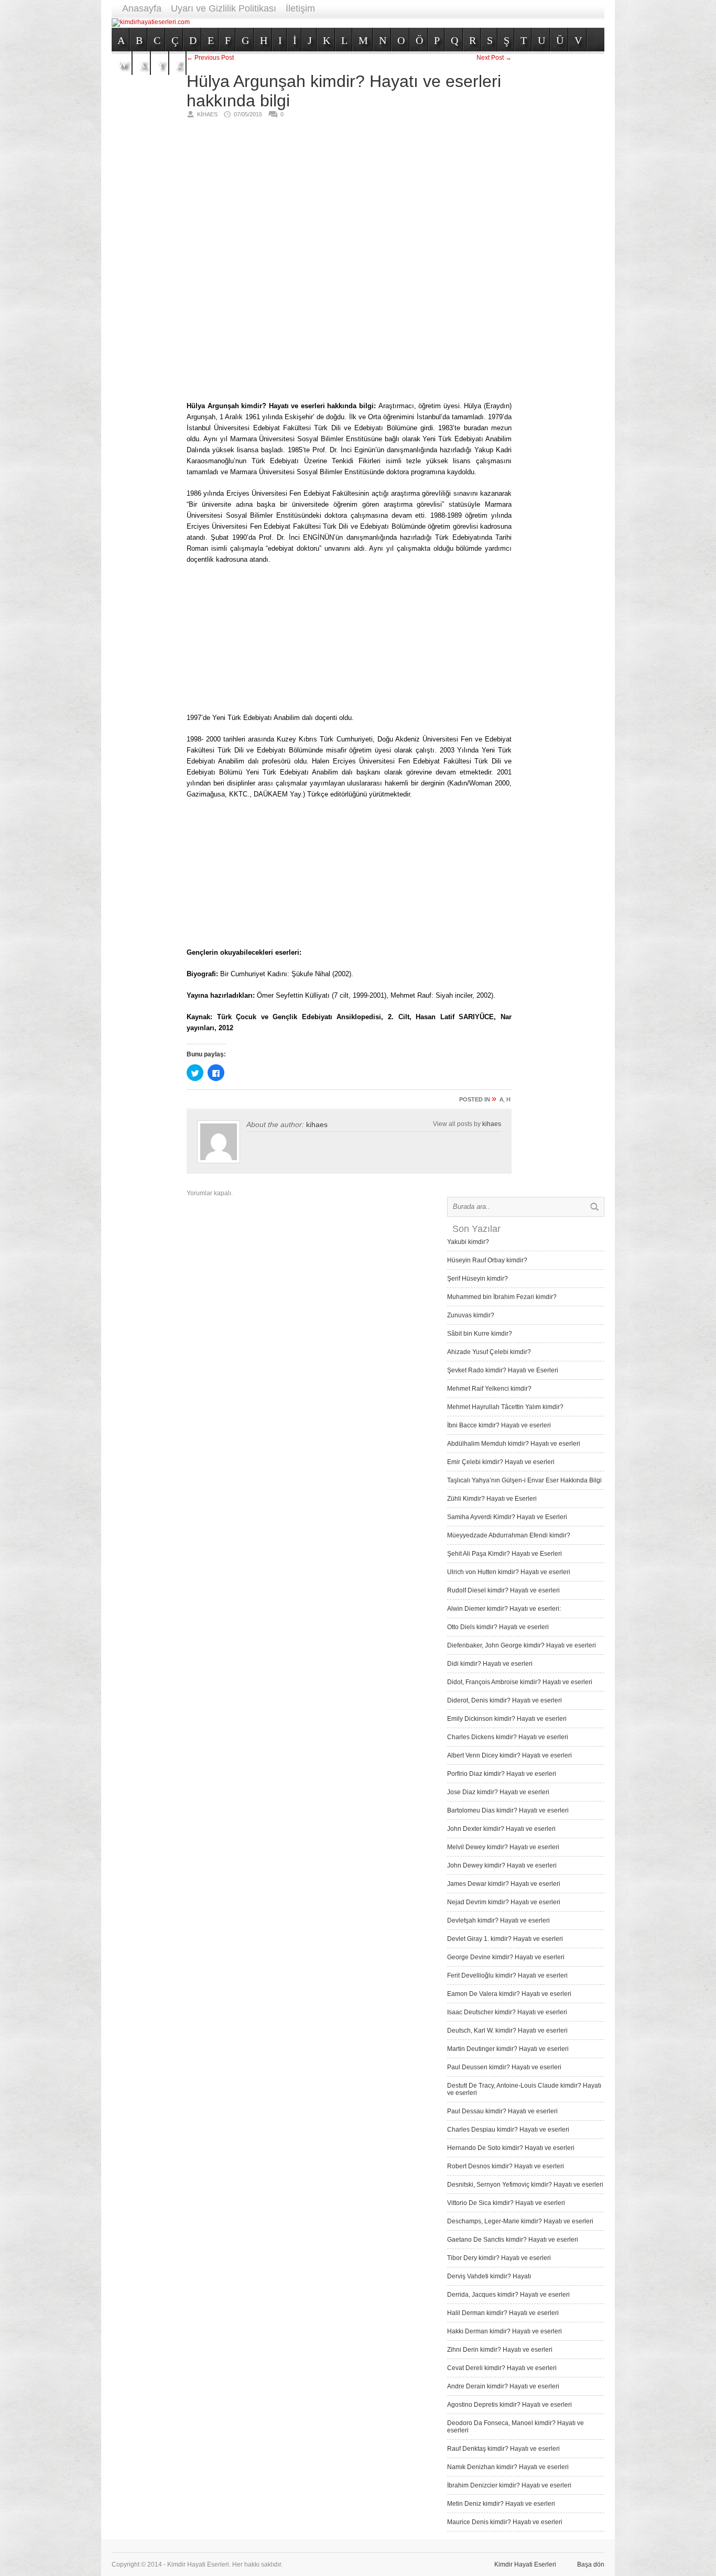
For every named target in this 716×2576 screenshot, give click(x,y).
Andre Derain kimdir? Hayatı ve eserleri (503, 2386)
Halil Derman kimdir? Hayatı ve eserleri (503, 2313)
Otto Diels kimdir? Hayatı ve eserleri (498, 1627)
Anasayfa (142, 8)
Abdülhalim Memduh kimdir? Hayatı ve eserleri (514, 1444)
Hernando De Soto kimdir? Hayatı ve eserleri (511, 2148)
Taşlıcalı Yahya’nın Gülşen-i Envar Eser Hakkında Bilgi (524, 1480)
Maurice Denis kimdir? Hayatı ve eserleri (505, 2522)
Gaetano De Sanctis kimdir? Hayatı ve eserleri (513, 2240)
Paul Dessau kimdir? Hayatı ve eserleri (502, 2111)
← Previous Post (210, 58)
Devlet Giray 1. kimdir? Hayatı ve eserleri (505, 1939)
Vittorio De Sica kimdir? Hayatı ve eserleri (506, 2203)
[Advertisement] (414, 22)
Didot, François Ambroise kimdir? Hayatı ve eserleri (520, 1682)
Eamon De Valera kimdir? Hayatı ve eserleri (509, 1994)
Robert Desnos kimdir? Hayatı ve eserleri (506, 2166)
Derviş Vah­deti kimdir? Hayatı (489, 2276)
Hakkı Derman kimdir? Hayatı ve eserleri (505, 2331)
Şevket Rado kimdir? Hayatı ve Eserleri (503, 1370)
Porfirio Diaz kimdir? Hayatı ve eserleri (502, 1774)
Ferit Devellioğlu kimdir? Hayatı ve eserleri (507, 1975)
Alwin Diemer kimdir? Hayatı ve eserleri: (504, 1609)
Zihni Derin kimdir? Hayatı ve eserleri (500, 2350)
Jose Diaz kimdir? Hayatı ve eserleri (498, 1792)
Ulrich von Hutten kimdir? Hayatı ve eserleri (509, 1572)
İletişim (300, 8)
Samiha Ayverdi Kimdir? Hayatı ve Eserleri (507, 1517)
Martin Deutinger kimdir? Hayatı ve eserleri (508, 2049)
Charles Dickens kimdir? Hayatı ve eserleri (508, 1737)
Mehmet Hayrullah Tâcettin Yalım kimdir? (505, 1407)
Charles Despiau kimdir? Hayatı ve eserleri (508, 2130)
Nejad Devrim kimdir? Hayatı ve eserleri (504, 1902)
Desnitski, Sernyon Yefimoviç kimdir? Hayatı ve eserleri (525, 2185)
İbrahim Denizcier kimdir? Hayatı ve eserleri (509, 2485)
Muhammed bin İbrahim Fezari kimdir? (502, 1297)
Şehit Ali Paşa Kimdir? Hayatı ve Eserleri (505, 1554)
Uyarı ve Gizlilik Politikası (224, 8)
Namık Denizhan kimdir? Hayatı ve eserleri (508, 2467)
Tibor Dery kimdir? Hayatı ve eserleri (499, 2258)
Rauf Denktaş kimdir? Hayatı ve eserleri (503, 2449)
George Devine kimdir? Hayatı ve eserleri (506, 1957)
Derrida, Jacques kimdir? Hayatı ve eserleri (508, 2295)
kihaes (317, 1125)
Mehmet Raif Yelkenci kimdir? (489, 1389)
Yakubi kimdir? (468, 1242)
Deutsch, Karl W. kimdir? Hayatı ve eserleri (507, 2031)
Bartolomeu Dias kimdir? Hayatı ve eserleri (508, 1810)
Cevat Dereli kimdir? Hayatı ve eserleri (502, 2368)
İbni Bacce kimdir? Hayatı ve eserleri (499, 1425)
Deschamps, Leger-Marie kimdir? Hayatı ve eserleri (520, 2221)
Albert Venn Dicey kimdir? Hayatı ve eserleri (509, 1755)
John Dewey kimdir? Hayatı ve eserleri (502, 1865)
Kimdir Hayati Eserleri (525, 2564)
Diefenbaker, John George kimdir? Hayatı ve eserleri (522, 1645)
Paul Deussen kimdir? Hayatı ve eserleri (504, 2067)
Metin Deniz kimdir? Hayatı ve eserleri (501, 2504)
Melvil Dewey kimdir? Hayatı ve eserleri (503, 1847)
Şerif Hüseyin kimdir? (478, 1279)
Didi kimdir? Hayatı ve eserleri (490, 1664)
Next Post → (494, 58)
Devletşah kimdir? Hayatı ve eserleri (498, 1920)
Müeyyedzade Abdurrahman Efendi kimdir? (509, 1535)
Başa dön (591, 2564)
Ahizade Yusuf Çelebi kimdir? (489, 1352)
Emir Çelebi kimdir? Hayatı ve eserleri (501, 1462)
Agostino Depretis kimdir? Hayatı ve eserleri (509, 2405)
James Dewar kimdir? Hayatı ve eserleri (504, 1884)
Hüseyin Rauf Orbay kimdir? (487, 1260)
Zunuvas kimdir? (471, 1315)
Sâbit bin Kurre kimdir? (480, 1334)
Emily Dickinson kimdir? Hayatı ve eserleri (507, 1719)
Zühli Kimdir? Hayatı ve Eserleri (492, 1499)
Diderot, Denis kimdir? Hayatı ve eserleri (505, 1700)
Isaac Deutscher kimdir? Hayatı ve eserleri (507, 2012)
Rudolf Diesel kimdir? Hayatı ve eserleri (503, 1590)
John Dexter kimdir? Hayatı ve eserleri (501, 1829)
